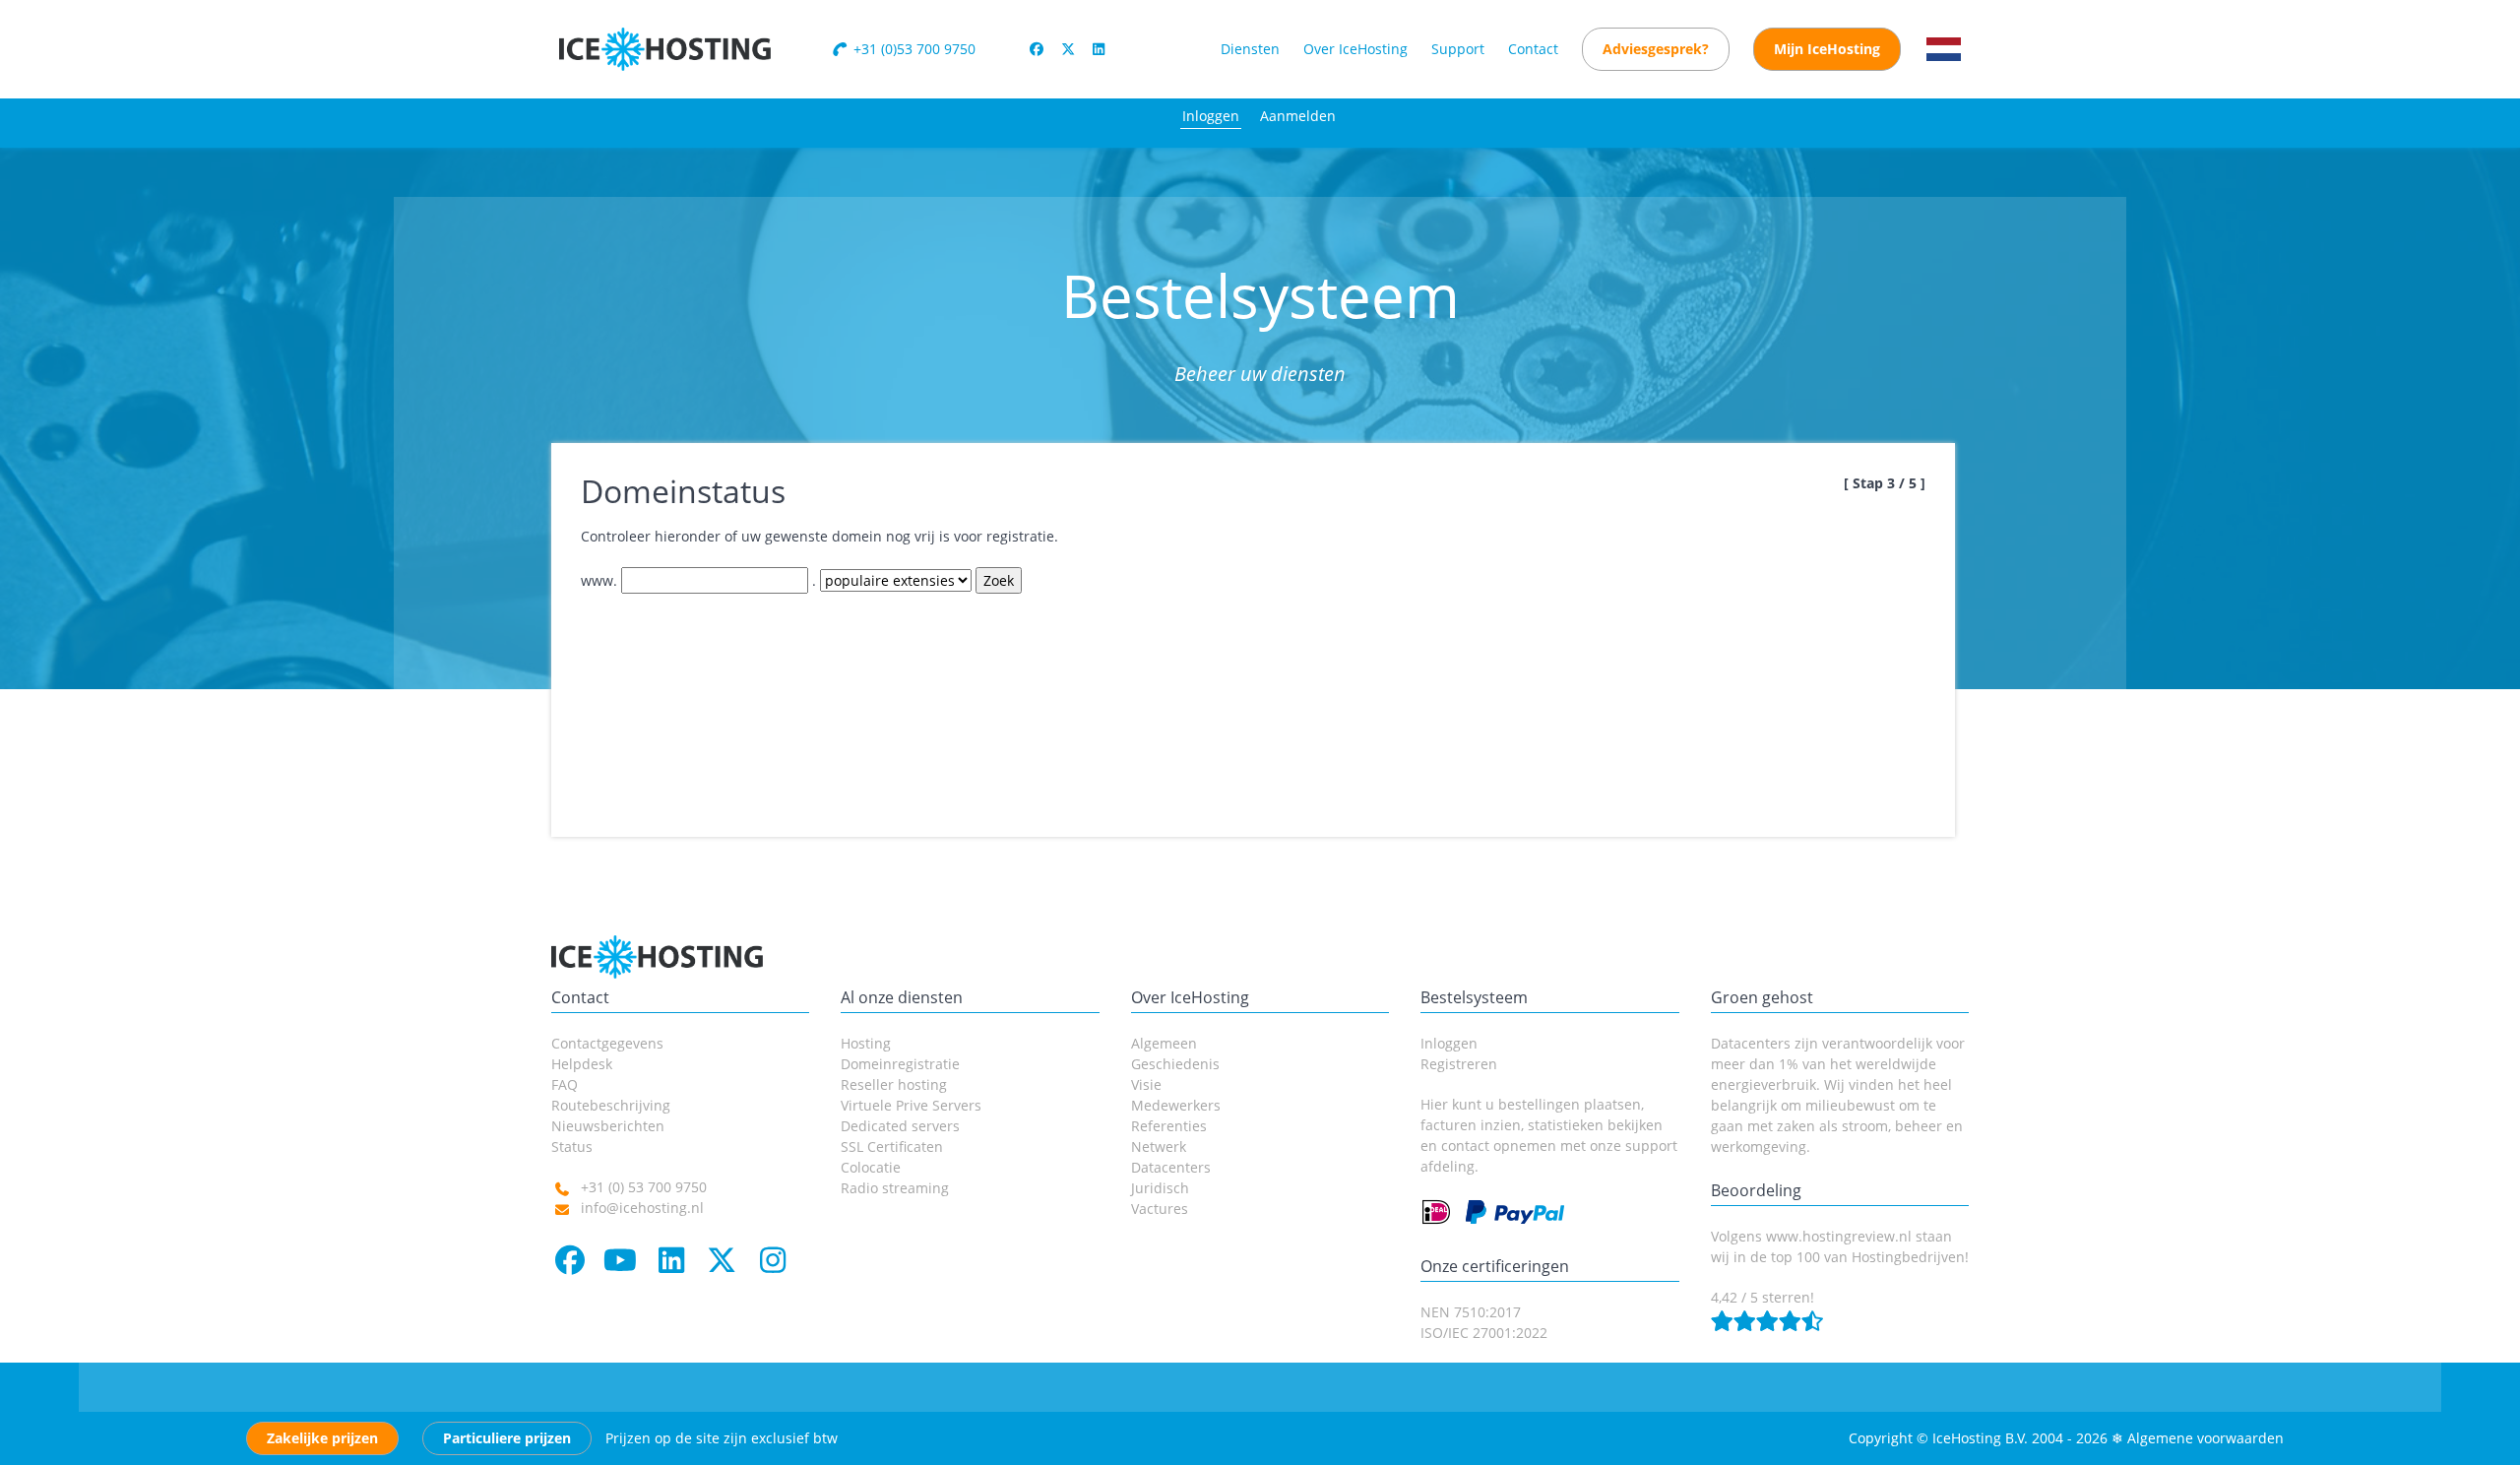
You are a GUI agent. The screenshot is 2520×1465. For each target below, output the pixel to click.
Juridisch (1160, 1188)
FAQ (565, 1084)
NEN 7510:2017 (1471, 1312)
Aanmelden (1298, 116)
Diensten (1250, 49)
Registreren (1459, 1064)
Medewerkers (1176, 1105)
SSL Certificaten (892, 1147)
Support (1458, 49)
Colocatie (871, 1167)
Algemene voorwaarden (2205, 1438)
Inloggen (1211, 116)
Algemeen (1164, 1043)
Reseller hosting (894, 1084)
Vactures (1160, 1209)
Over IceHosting (1355, 49)
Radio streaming (895, 1188)
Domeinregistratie (900, 1064)
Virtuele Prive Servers (911, 1105)
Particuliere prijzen (507, 1438)
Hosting (866, 1043)
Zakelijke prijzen (322, 1438)
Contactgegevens (607, 1043)
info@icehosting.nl (642, 1208)
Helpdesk (582, 1064)
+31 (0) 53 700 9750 (644, 1187)
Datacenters (1171, 1167)
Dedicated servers (900, 1126)
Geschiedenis (1175, 1064)
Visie (1146, 1084)
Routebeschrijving (611, 1105)
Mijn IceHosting (1827, 49)
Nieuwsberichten (608, 1126)
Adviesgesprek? (1656, 49)
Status (572, 1147)
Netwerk (1159, 1147)
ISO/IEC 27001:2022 (1484, 1333)
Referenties (1169, 1126)
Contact (1533, 49)
